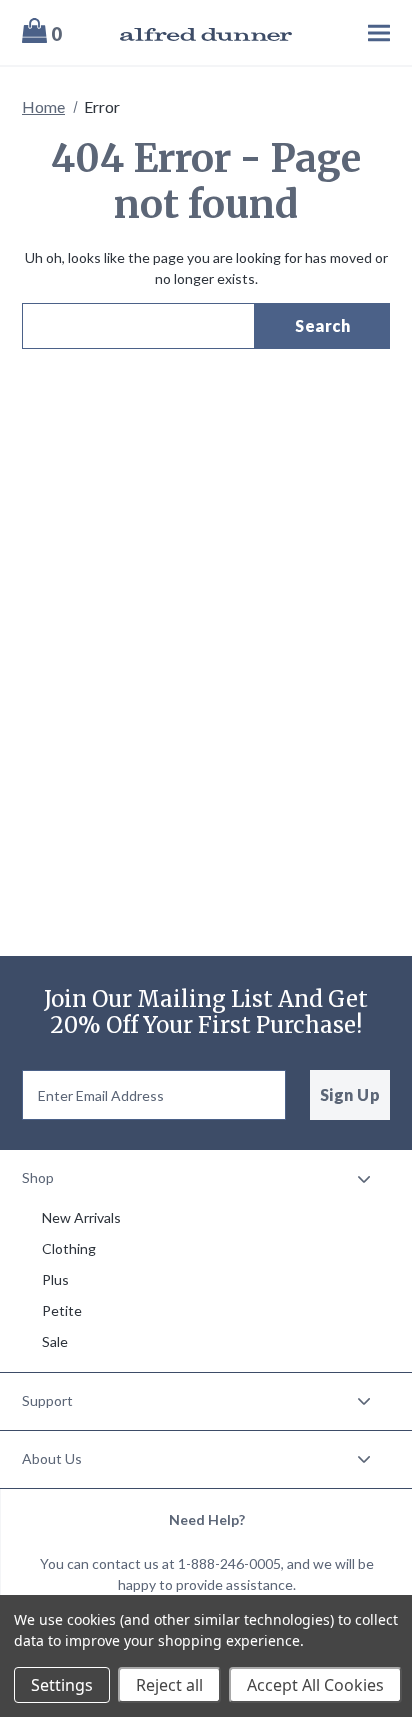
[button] (206, 1178)
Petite (62, 1310)
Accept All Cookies (315, 1685)
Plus (55, 1279)
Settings (62, 1685)
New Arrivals (81, 1217)
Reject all (169, 1685)
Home (43, 106)
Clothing (69, 1248)
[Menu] (353, 32)
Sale (55, 1341)
